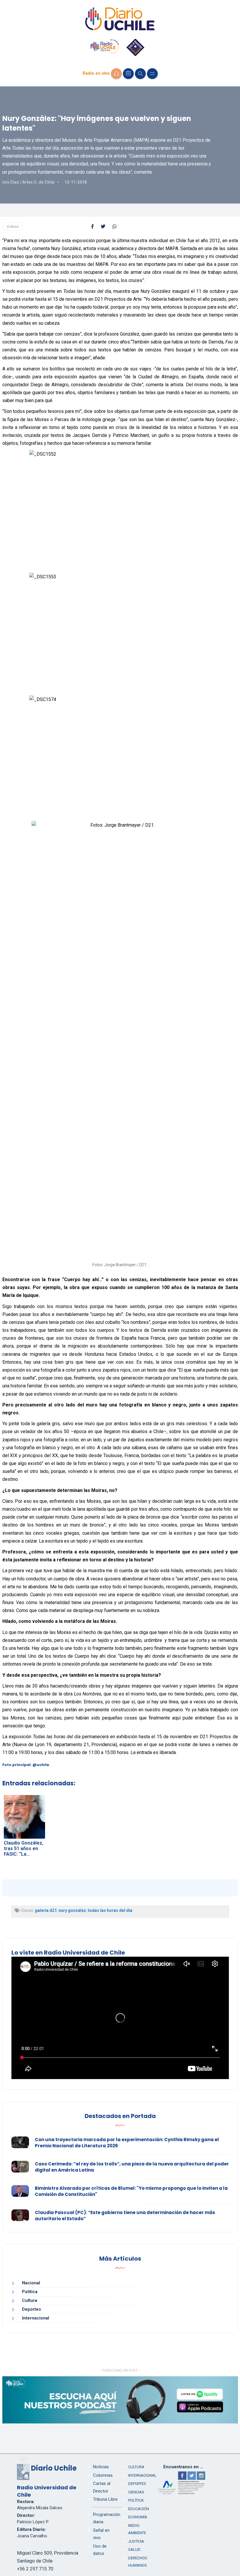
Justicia (136, 2541)
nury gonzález (72, 1910)
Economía (138, 2517)
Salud (134, 2549)
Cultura (13, 227)
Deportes (31, 2309)
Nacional (31, 2283)
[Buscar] (140, 74)
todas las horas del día (110, 1910)
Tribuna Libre (105, 2499)
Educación (139, 2509)
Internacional (36, 2318)
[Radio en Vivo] (116, 74)
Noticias (101, 2467)
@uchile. (41, 1765)
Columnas (103, 2475)
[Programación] (128, 74)
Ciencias (136, 2492)
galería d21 (46, 1910)
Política (30, 2292)
